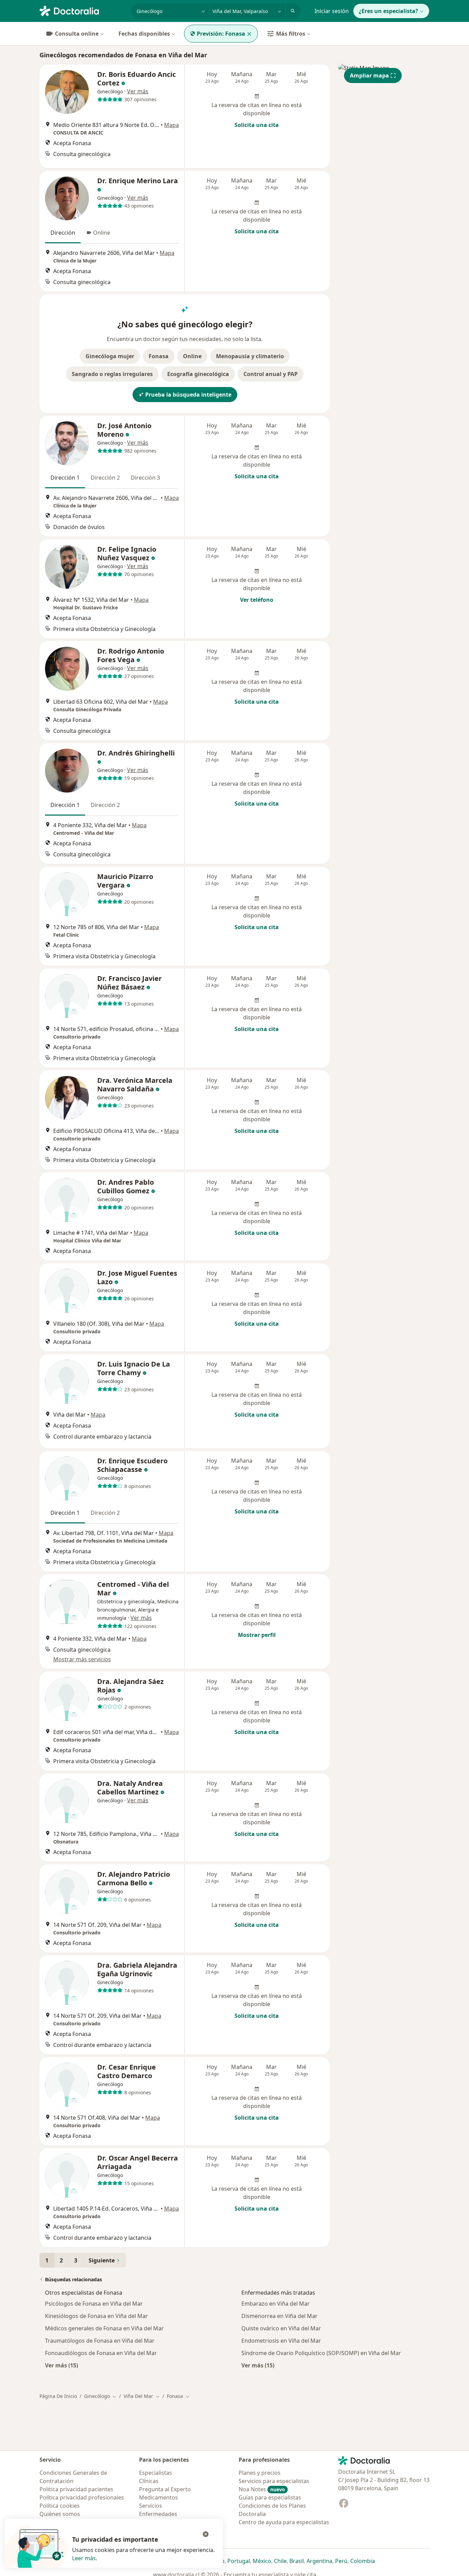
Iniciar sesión (332, 11)
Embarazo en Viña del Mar (276, 2304)
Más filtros (291, 34)
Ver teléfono (257, 600)
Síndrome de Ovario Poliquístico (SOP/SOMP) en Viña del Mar (321, 2353)
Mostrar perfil (257, 1635)
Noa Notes (262, 2489)
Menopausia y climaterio (250, 356)
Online (192, 356)
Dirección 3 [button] (145, 478)
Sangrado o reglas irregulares (112, 374)
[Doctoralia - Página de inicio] (83, 10)
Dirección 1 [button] (65, 478)
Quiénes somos (60, 2514)
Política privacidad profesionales (82, 2497)
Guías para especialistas (270, 2497)
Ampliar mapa (369, 75)
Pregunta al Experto (165, 2489)
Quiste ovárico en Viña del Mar (281, 2328)
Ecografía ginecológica (198, 374)
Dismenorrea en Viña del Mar (279, 2316)
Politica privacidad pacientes (76, 2489)
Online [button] (102, 233)
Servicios (151, 2506)
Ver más (138, 91)
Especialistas (156, 2473)
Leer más (84, 2558)
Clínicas (149, 2481)
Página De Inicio (58, 2396)
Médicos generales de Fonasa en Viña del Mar (104, 2328)
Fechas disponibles (144, 34)
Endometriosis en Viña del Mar (281, 2341)
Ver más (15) (61, 2365)
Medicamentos (158, 2497)
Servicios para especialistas (274, 2481)
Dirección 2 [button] (105, 478)
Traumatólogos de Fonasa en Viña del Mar (100, 2341)
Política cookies (60, 2506)
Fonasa (159, 356)
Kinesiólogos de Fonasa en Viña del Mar (96, 2316)
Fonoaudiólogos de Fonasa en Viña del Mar (101, 2353)
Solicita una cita (257, 125)
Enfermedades (158, 2514)
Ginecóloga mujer (110, 356)
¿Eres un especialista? (388, 11)
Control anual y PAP (271, 374)
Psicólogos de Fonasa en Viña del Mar (94, 2304)
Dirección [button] (63, 233)
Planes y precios (260, 2473)
